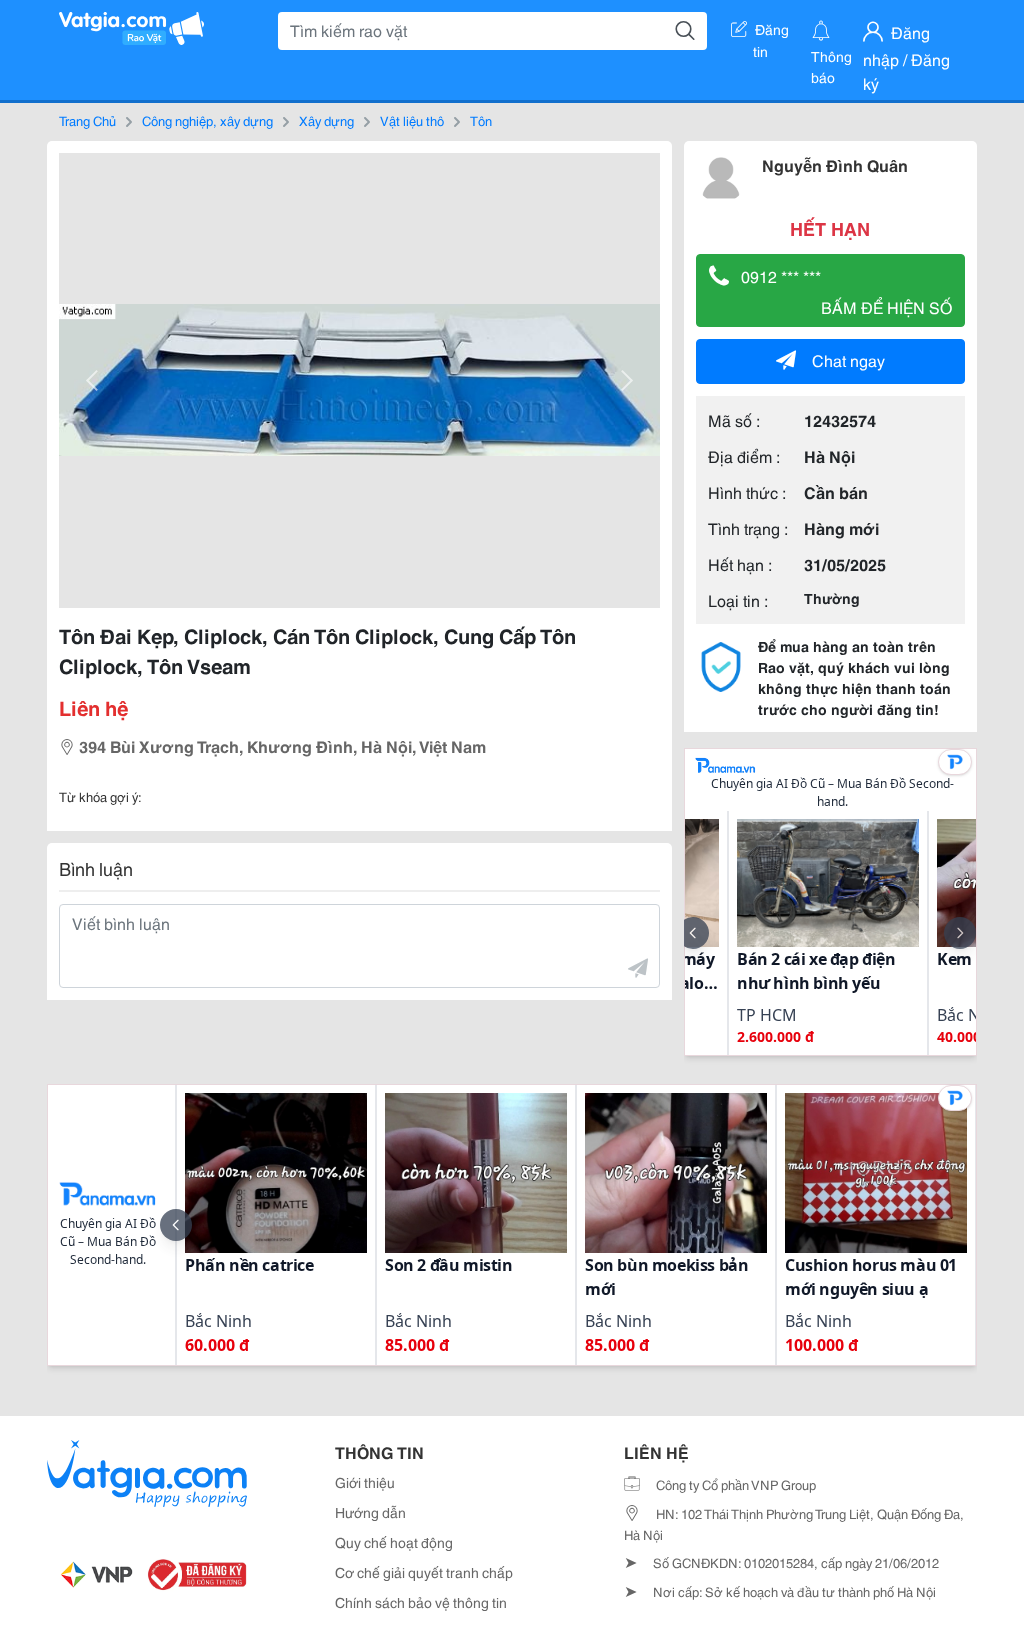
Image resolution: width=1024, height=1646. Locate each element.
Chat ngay (848, 359)
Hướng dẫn (370, 1512)
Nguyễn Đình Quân (835, 164)
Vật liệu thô (412, 120)
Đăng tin (771, 33)
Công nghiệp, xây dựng (207, 120)
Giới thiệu (365, 1482)
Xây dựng (326, 120)
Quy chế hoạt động (394, 1542)
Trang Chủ (87, 120)
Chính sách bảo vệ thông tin (421, 1602)
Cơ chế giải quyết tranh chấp (424, 1572)
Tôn (481, 120)
